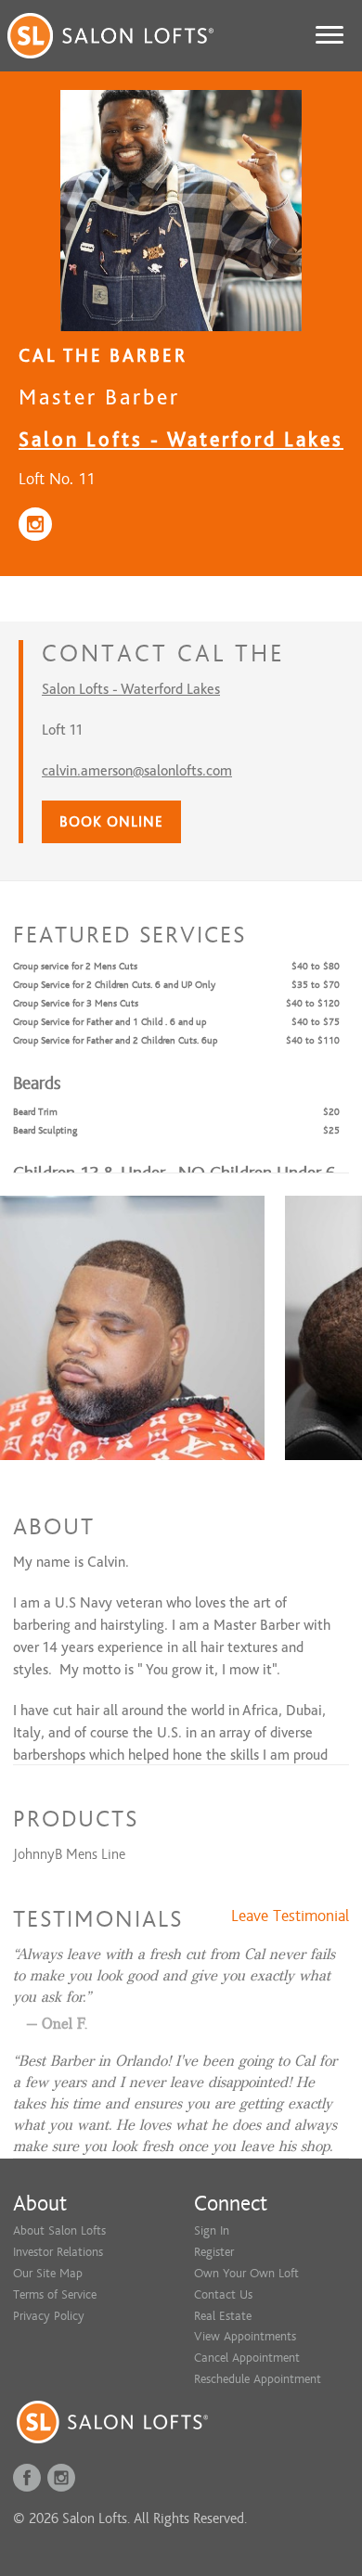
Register (214, 2252)
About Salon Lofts (59, 2230)
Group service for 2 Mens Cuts (75, 966)
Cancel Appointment (247, 2358)
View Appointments (245, 2336)
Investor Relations (58, 2252)
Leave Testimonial (290, 1916)
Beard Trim (35, 1112)
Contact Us (223, 2294)
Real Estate (223, 2316)
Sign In (212, 2230)
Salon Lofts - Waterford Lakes (181, 439)
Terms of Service (55, 2294)
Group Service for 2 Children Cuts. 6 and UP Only (114, 985)
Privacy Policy (49, 2316)
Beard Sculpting (45, 1130)
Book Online (111, 822)
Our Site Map (48, 2273)
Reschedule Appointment (258, 2379)
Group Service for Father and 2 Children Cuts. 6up (115, 1040)
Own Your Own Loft (246, 2273)
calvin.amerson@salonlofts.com (137, 771)
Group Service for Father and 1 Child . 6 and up (110, 1022)
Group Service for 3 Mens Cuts (76, 1003)
